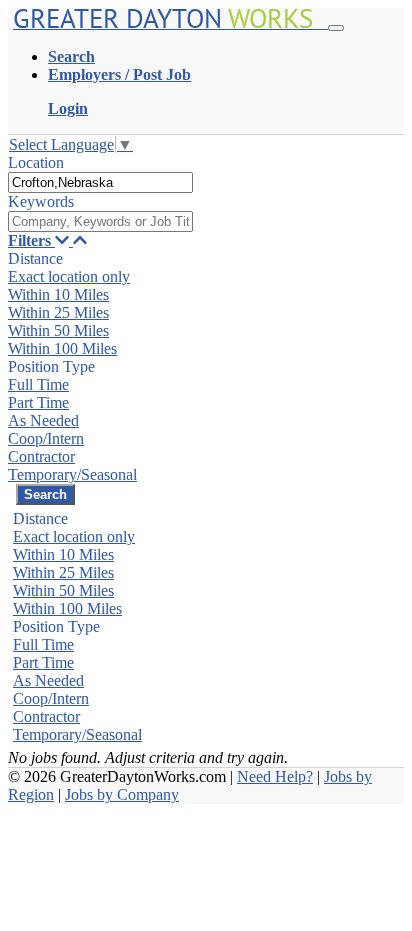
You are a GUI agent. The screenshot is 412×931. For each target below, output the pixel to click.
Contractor (41, 456)
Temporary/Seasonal (72, 474)
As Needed (43, 420)
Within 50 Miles (58, 330)
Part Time (38, 402)
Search (71, 56)
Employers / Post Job (119, 74)
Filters (31, 240)
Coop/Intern (46, 438)
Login (68, 108)
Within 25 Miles (58, 312)
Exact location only (69, 276)
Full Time (38, 384)
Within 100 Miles (62, 348)
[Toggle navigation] (336, 28)
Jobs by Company (122, 794)
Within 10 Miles (58, 294)
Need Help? (275, 776)
